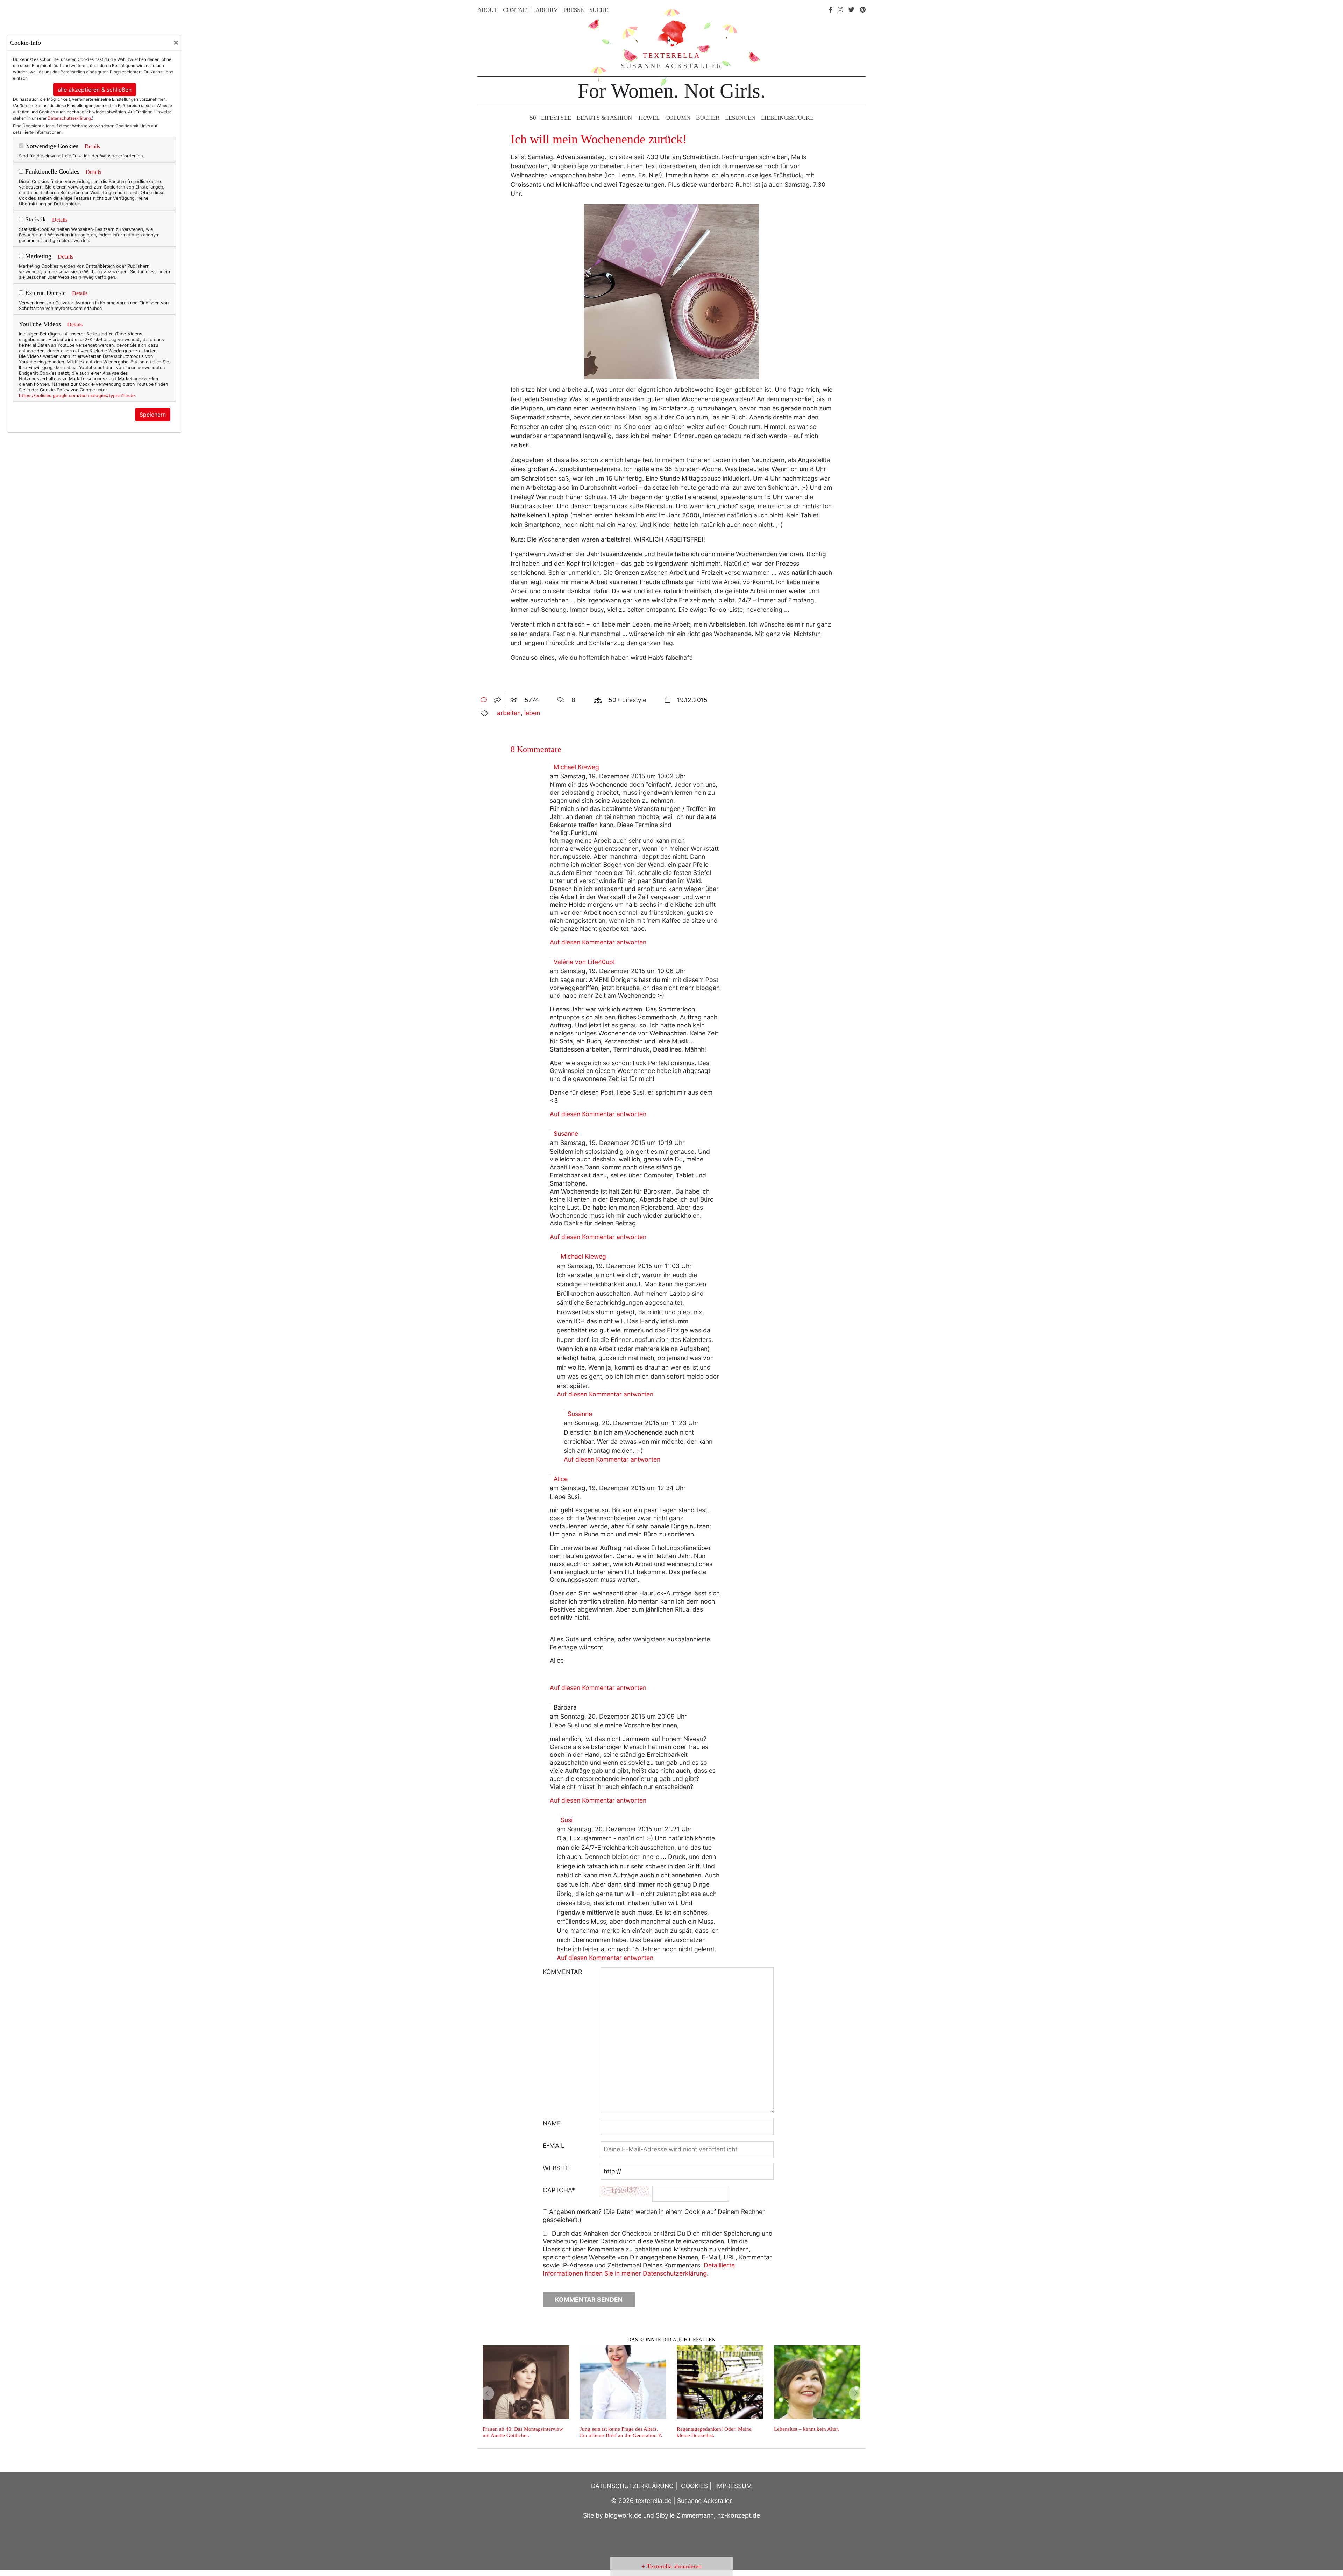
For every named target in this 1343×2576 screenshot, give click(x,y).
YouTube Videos (40, 324)
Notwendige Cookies (51, 146)
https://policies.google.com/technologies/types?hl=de (77, 395)
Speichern (153, 415)
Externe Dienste (45, 293)
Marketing (37, 256)
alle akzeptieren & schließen (95, 90)
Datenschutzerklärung (69, 118)
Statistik (35, 219)
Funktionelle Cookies (51, 171)
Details (92, 146)
